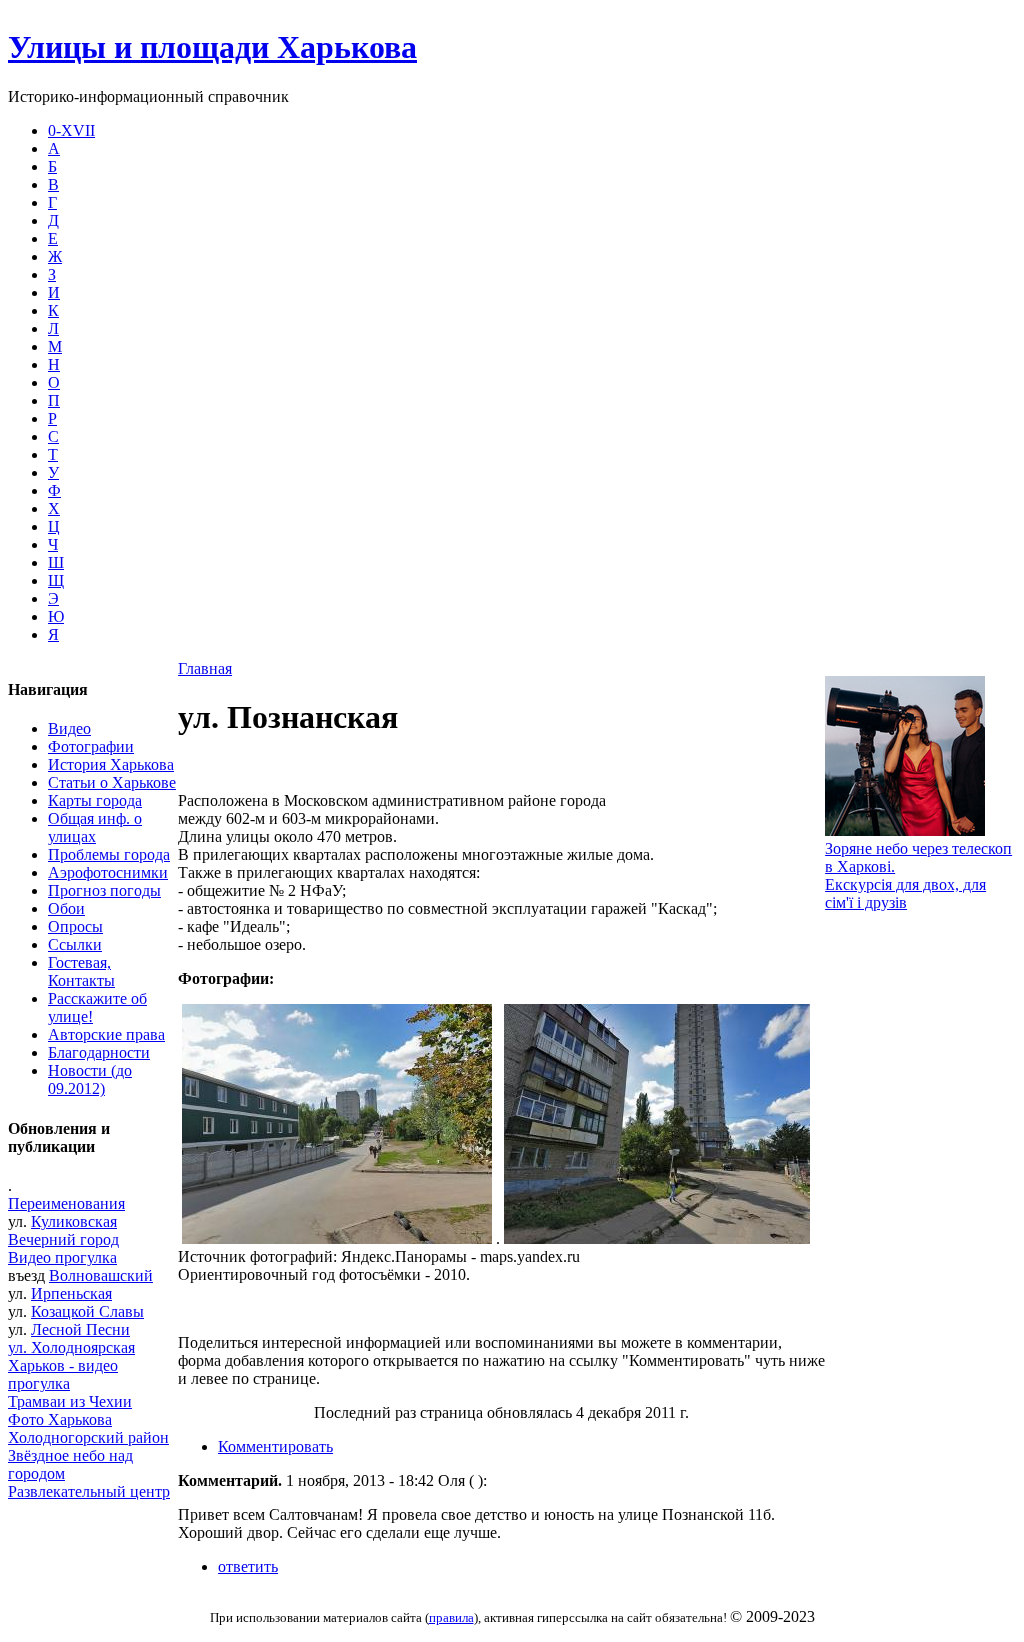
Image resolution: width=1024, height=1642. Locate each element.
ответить (248, 1566)
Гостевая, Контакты (81, 971)
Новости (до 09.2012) (90, 1079)
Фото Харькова (60, 1419)
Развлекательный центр (89, 1491)
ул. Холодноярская (71, 1347)
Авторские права (106, 1034)
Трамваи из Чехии (70, 1401)
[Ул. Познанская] (657, 1238)
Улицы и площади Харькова (212, 47)
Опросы (75, 926)
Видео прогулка (62, 1257)
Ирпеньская (71, 1293)
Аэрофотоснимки (108, 872)
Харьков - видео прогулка (63, 1374)
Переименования (66, 1203)
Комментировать (275, 1446)
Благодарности (99, 1052)
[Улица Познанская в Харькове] (337, 1238)
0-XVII (71, 130)
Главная (205, 668)
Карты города (95, 800)
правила (451, 1617)
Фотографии (91, 746)
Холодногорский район (88, 1437)
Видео (69, 728)
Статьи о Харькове (112, 782)
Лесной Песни (80, 1329)
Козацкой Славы (87, 1311)
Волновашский (101, 1275)
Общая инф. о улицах (95, 827)
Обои (66, 908)
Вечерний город (63, 1239)
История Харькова (111, 764)
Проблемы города (109, 854)
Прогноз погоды (104, 890)
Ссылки (75, 944)
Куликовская (74, 1221)
